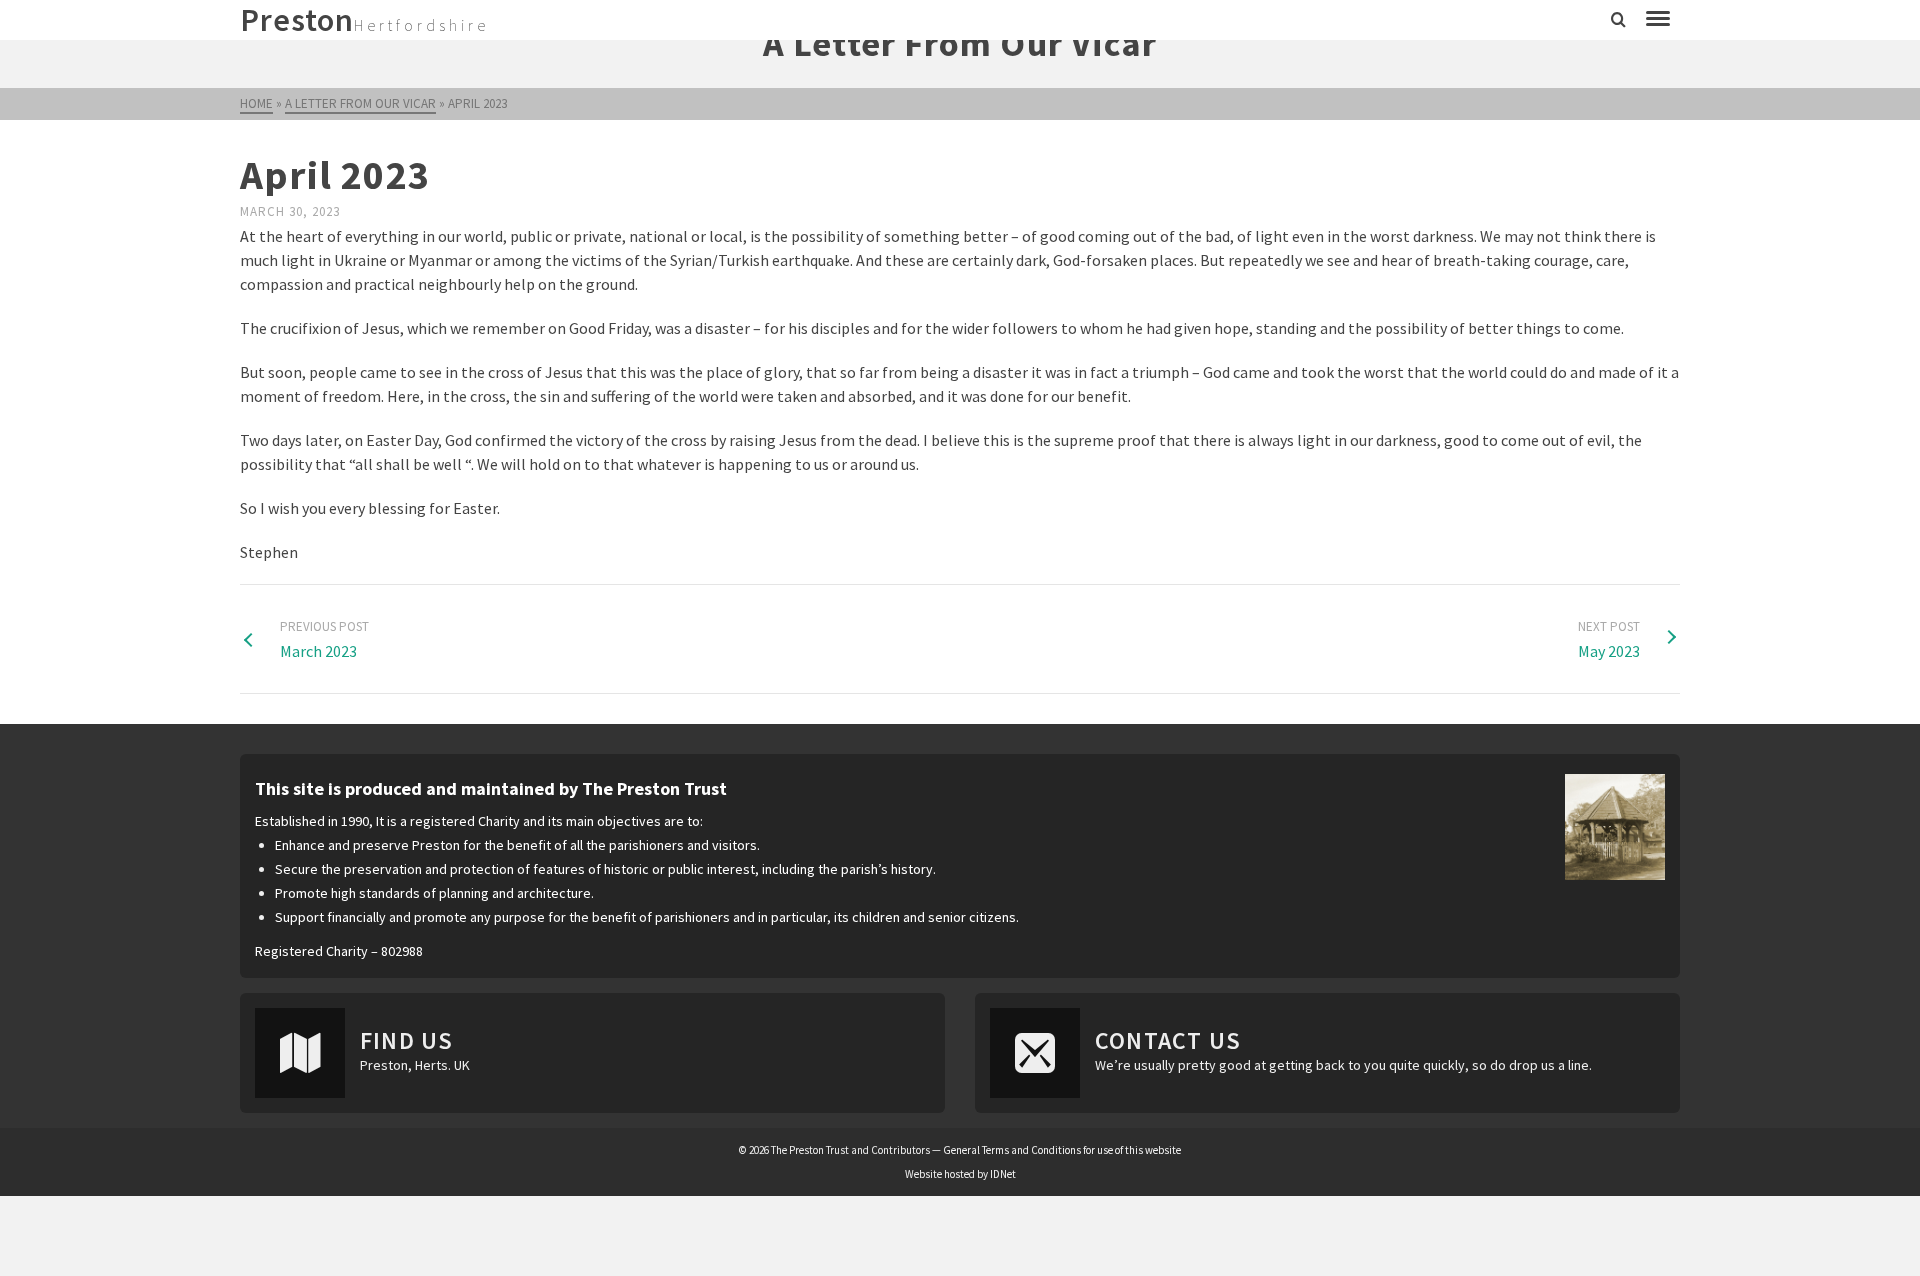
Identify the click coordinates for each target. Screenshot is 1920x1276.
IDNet (1003, 1174)
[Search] (1618, 20)
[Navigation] (1658, 20)
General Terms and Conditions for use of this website (1062, 1150)
